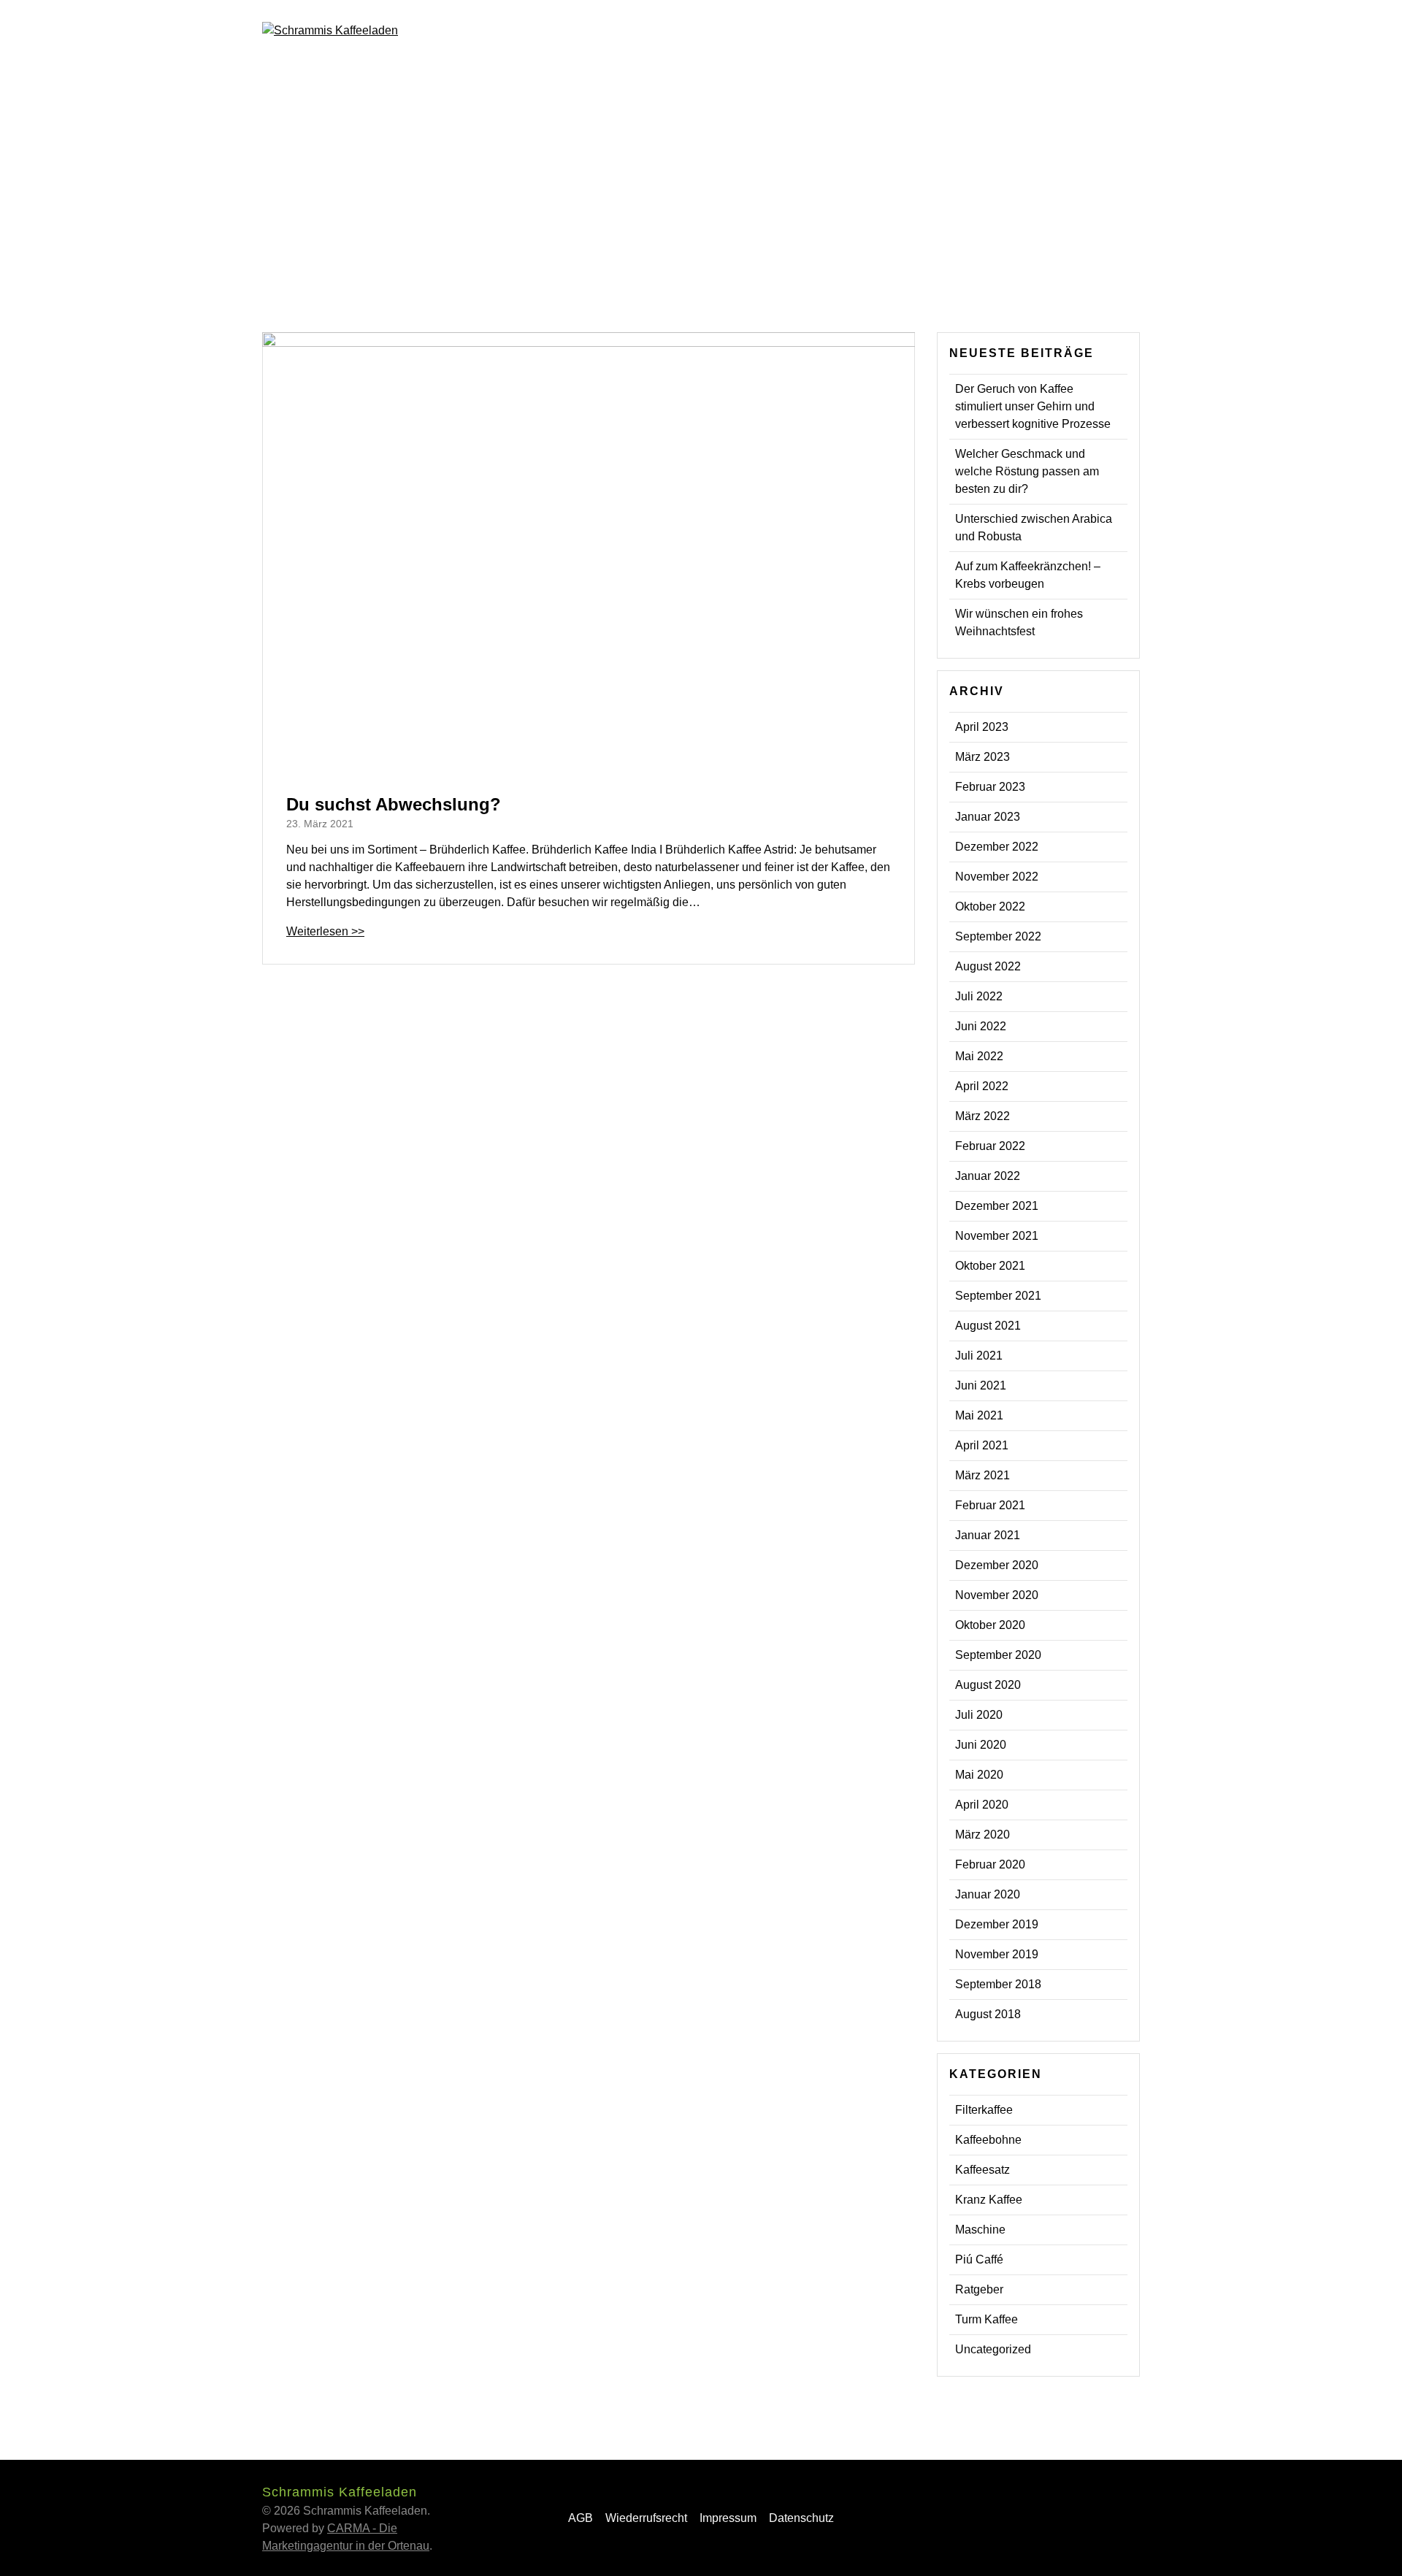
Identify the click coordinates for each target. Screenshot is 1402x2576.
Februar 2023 (990, 787)
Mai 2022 (979, 1056)
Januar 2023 (988, 817)
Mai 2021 (979, 1415)
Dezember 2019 (997, 1924)
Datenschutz (801, 2518)
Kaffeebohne (988, 2140)
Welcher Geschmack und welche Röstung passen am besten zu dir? (1027, 471)
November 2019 (997, 1954)
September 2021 (998, 1296)
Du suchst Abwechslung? (394, 804)
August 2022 (988, 966)
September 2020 (998, 1655)
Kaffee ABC (861, 29)
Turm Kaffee (987, 2319)
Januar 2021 (988, 1535)
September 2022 (998, 936)
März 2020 (982, 1835)
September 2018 (998, 1984)
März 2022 (982, 1116)
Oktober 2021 (990, 1266)
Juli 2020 (979, 1715)
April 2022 (982, 1086)
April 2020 (982, 1805)
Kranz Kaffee (989, 2200)
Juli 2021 (979, 1356)
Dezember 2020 (997, 1565)
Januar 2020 (988, 1894)
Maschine (980, 2230)
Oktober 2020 (990, 1625)
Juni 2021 (981, 1385)
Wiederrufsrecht (646, 2518)
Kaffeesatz (982, 2170)
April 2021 (982, 1445)
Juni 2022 (981, 1026)
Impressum (728, 2518)
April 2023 (982, 727)
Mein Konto (1067, 29)
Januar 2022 (988, 1176)
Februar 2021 (990, 1505)
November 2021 (997, 1236)
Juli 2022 (979, 996)
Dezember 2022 (997, 847)
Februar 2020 (990, 1864)
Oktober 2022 (990, 906)
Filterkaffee (984, 2110)
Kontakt (989, 29)
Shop (929, 29)
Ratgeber (979, 2289)
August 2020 (988, 1685)
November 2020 (997, 1595)
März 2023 (982, 757)
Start (790, 29)
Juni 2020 (981, 1745)
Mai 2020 (979, 1775)
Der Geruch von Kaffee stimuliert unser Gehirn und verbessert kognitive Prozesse (1033, 406)
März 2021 (982, 1475)
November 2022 (997, 877)
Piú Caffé (979, 2259)
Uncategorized (993, 2349)
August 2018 (988, 2014)
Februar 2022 (990, 1146)
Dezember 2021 (997, 1206)
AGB (581, 2518)
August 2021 (988, 1326)
